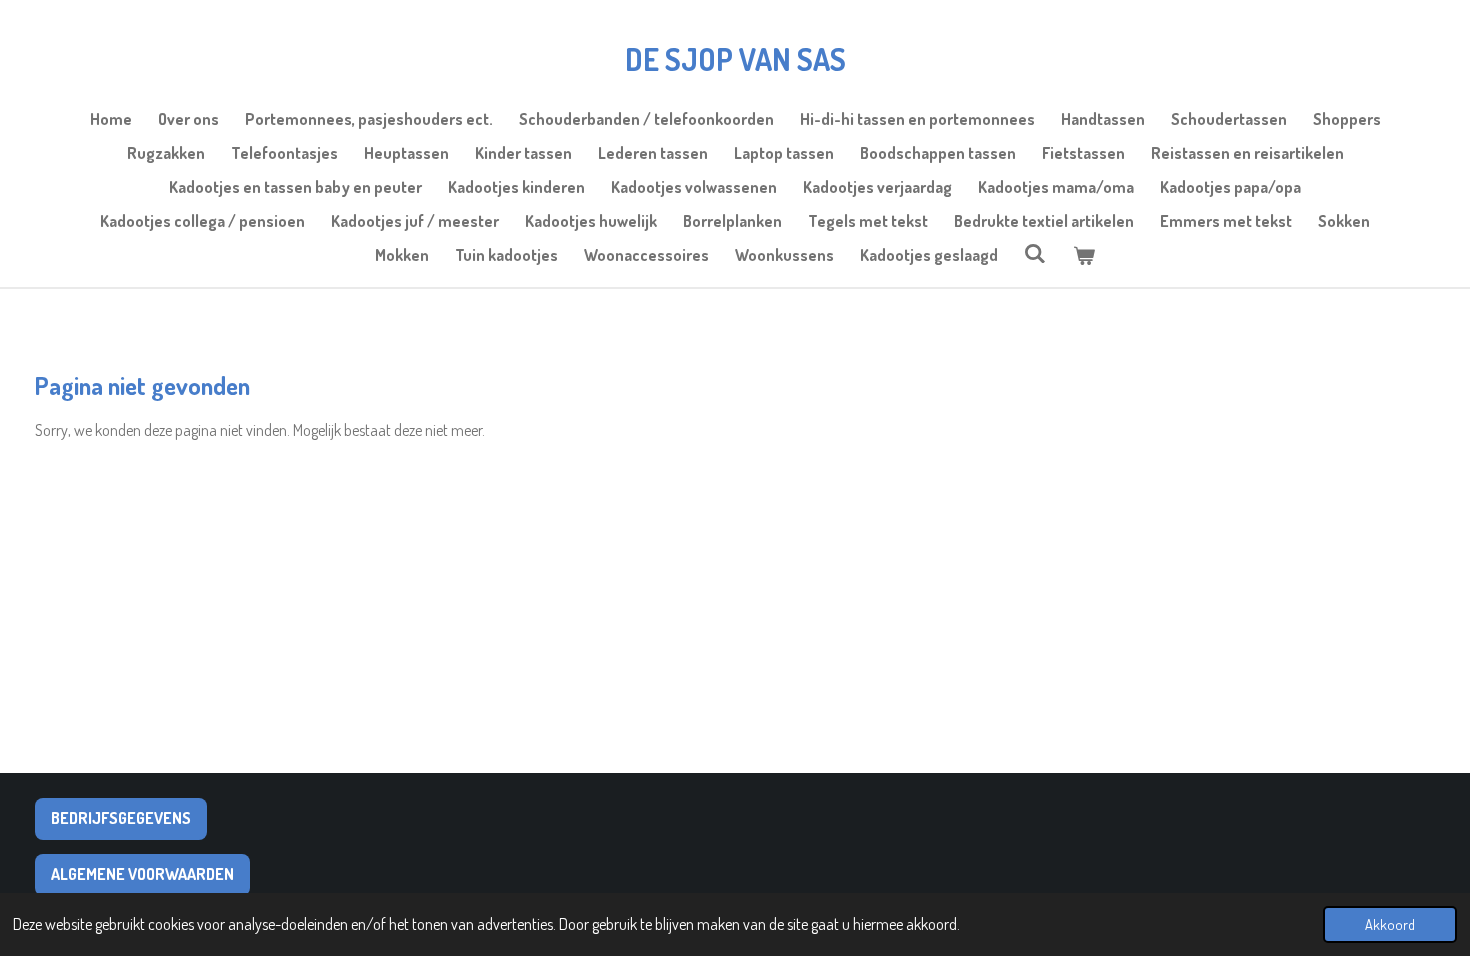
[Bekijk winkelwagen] (1084, 255)
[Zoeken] (1035, 253)
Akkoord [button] (1390, 924)
